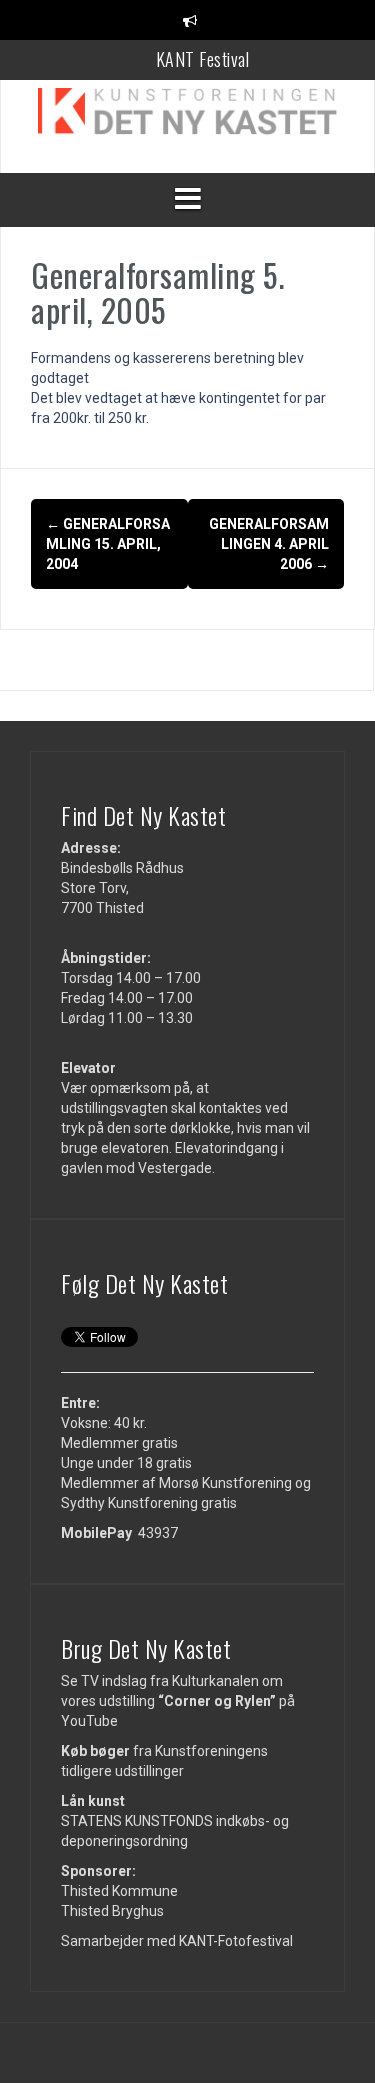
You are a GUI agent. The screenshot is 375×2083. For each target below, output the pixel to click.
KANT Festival (203, 59)
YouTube (89, 1721)
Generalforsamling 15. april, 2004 (108, 544)
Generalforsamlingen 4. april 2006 (269, 544)
